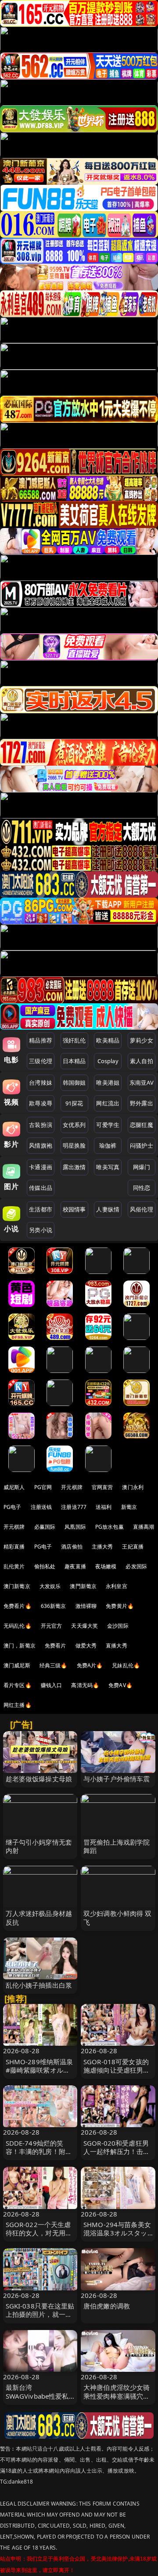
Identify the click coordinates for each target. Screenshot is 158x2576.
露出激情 (74, 1167)
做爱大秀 (86, 1646)
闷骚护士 (142, 1145)
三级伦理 (41, 1061)
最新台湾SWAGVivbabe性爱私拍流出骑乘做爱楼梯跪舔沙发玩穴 (39, 2400)
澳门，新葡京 (20, 1646)
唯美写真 (108, 1167)
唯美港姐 (108, 1083)
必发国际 (136, 1566)
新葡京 (129, 1507)
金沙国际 (118, 1626)
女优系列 (74, 1125)
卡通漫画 (41, 1167)
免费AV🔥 (120, 1685)
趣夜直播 (75, 1566)
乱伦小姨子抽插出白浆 (39, 1985)
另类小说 (41, 1230)
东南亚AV (142, 1083)
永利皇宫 (117, 1586)
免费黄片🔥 (120, 1606)
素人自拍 (142, 1061)
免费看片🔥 (18, 1606)
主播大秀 (102, 1547)
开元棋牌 (72, 1487)
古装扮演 (41, 1125)
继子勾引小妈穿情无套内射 (39, 1846)
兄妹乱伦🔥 (126, 1665)
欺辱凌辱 (41, 1103)
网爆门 (142, 1167)
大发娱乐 (50, 1586)
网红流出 (108, 1103)
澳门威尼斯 (17, 1665)
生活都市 (41, 1209)
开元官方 (52, 1626)
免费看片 (56, 1646)
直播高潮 (144, 1527)
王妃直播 (133, 1547)
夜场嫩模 (106, 1566)
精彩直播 (14, 1547)
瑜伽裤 (108, 1145)
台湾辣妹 (41, 1083)
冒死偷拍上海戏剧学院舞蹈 (117, 1846)
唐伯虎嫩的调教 (107, 2306)
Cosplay (108, 1061)
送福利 (104, 1507)
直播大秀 (117, 1646)
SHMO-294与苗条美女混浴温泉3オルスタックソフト (117, 2233)
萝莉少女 (142, 1040)
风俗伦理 (142, 1209)
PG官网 (43, 1487)
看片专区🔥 (18, 1685)
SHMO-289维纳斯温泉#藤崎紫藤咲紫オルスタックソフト (39, 2070)
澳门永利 (133, 1487)
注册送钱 (41, 1507)
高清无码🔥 (85, 1685)
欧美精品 (108, 1040)
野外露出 (142, 1103)
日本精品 (74, 1061)
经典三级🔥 (54, 1665)
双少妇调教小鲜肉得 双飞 (118, 1917)
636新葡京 (54, 1606)
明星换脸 (74, 1145)
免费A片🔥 (90, 1665)
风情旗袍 (41, 1145)
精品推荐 (41, 1040)
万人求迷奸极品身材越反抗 (39, 1917)
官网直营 (102, 1487)
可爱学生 (108, 1125)
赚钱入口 (52, 1685)
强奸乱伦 (74, 1040)
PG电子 (13, 1507)
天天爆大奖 (84, 1626)
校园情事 (74, 1209)
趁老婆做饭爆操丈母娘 (39, 1779)
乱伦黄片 (14, 1566)
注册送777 (74, 1507)
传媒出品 (41, 1188)
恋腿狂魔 (142, 1125)
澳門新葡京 (83, 1586)
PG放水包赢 (110, 1527)
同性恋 (142, 1188)
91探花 (74, 1103)
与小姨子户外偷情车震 (117, 1779)
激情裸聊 (86, 1606)
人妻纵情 (108, 1209)
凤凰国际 (75, 1527)
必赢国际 (45, 1527)
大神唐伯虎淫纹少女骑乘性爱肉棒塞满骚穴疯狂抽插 (117, 2396)
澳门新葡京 (17, 1586)
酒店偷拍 (72, 1547)
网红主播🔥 (18, 1705)
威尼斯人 (14, 1487)
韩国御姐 (74, 1083)
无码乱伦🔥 (18, 1626)
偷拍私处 (45, 1566)
